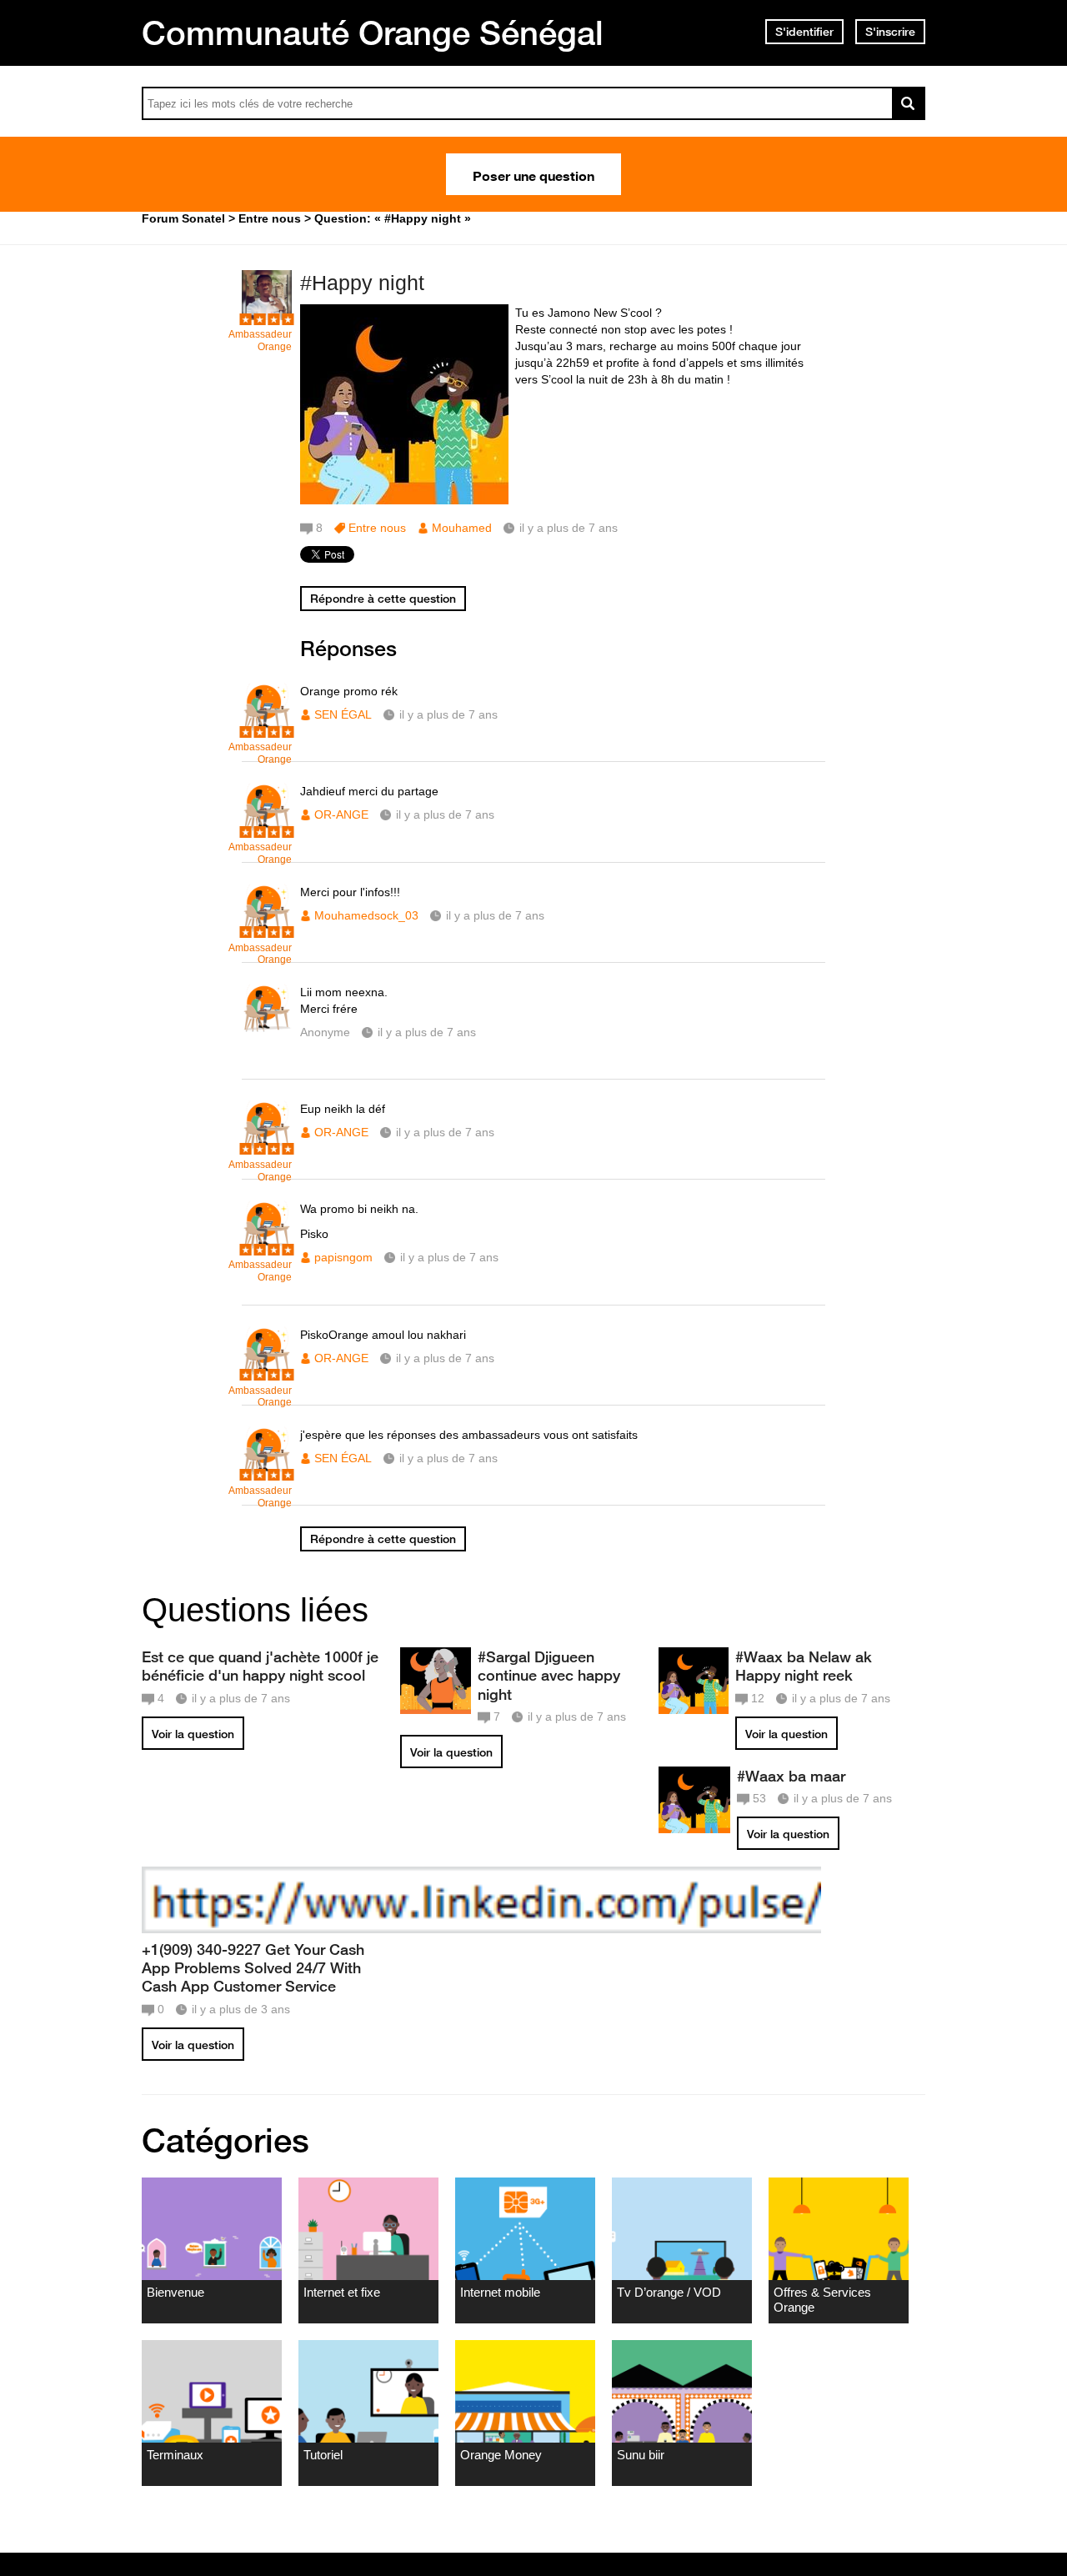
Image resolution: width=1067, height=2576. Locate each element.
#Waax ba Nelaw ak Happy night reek (804, 1666)
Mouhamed (462, 528)
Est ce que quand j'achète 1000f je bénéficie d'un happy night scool (260, 1666)
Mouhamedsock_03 (366, 915)
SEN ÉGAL (343, 714)
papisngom (343, 1257)
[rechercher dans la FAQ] (909, 103)
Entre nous (377, 528)
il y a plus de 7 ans (448, 714)
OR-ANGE (341, 814)
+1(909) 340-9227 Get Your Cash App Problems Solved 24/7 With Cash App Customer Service (253, 1967)
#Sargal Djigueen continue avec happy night (549, 1675)
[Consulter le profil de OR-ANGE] (267, 829)
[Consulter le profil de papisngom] (267, 1247)
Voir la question (193, 1734)
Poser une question (533, 174)
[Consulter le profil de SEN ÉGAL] (267, 729)
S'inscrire (890, 32)
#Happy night (362, 283)
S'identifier (804, 32)
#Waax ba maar (791, 1776)
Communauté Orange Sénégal (373, 33)
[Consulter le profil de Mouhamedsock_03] (267, 930)
